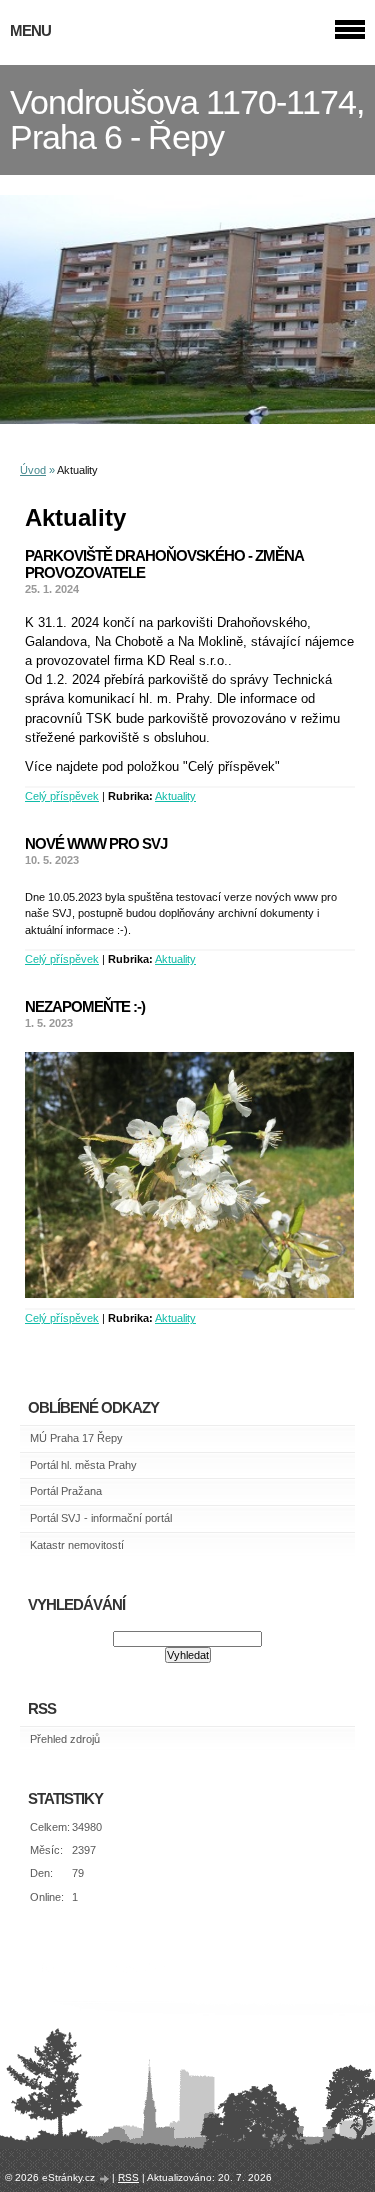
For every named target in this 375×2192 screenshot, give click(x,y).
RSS (128, 2177)
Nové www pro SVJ (96, 843)
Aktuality (175, 796)
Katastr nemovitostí (77, 1545)
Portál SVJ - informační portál (101, 1518)
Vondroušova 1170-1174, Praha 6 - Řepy (187, 120)
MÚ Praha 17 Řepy (76, 1438)
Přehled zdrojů (65, 1739)
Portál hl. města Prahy (83, 1465)
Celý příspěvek (62, 796)
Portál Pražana (66, 1491)
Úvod (33, 470)
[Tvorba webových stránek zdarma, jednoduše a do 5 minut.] (105, 2178)
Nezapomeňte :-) (85, 1006)
